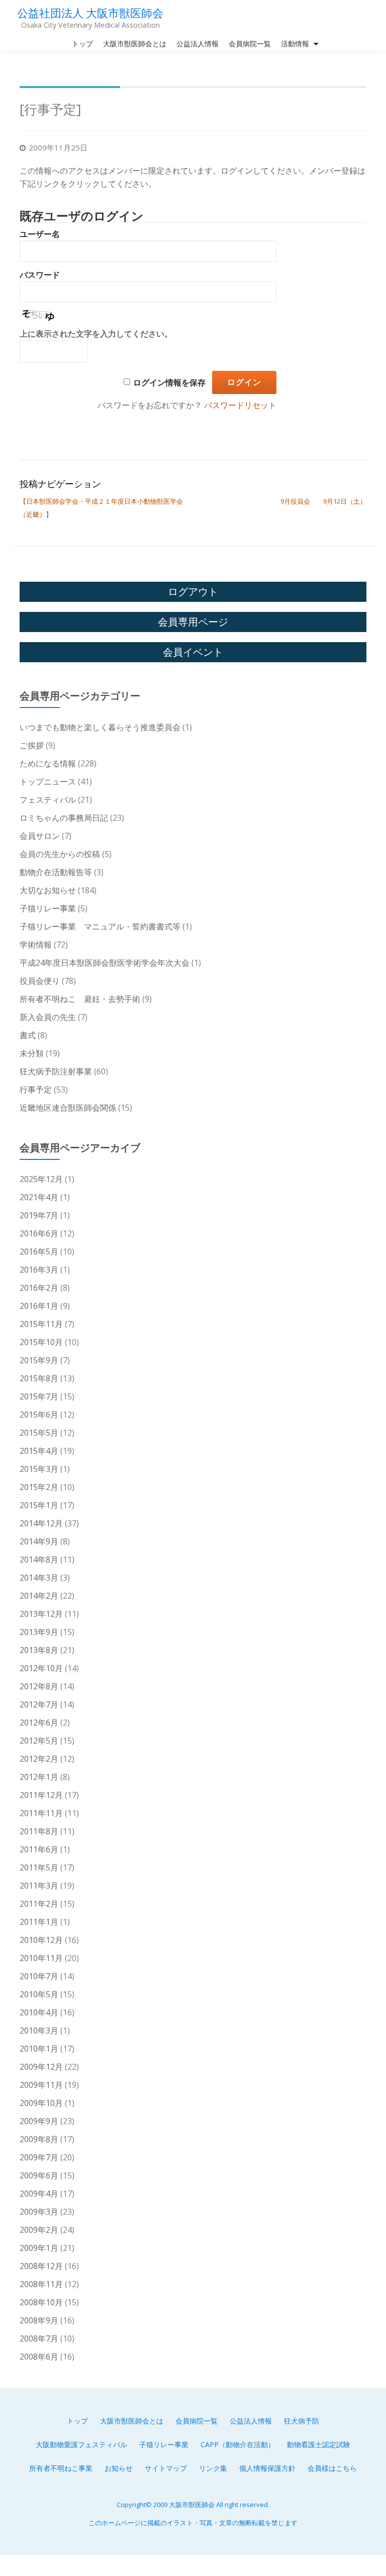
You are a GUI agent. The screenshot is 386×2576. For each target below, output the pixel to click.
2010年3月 (39, 2031)
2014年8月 (39, 1559)
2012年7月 (39, 1704)
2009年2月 (39, 2230)
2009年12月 (41, 2067)
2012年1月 (39, 1777)
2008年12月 (41, 2266)
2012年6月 (39, 1723)
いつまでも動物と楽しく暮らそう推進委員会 (100, 727)
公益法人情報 (198, 44)
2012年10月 (41, 1668)
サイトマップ (166, 2468)
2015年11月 (41, 1324)
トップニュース (48, 782)
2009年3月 (39, 2212)
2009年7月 (39, 2157)
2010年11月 (41, 1958)
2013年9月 (39, 1632)
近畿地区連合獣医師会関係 (68, 1108)
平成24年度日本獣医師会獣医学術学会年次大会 (105, 963)
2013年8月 (39, 1650)
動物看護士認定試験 (319, 2444)
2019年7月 (39, 1215)
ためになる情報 (48, 763)
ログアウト (193, 592)
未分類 (32, 1053)
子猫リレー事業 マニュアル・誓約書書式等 (100, 926)
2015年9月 (39, 1360)
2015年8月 (39, 1378)
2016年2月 (39, 1288)
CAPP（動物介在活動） (238, 2444)
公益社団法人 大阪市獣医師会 (90, 13)
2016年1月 (39, 1306)
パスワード (40, 275)
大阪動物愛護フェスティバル (81, 2444)
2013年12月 (41, 1614)
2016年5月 (39, 1252)
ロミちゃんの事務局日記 (64, 818)
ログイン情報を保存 (169, 383)
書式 (28, 1035)
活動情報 (295, 44)
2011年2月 (39, 1904)
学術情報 (36, 945)
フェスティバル (48, 800)
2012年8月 (39, 1686)
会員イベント (193, 652)
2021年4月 (39, 1197)
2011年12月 (41, 1795)
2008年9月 (39, 2320)
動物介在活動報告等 (56, 872)
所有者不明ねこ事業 (61, 2468)
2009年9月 (39, 2121)
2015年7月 (39, 1396)
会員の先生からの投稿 (60, 854)
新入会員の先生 (48, 1017)
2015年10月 (41, 1342)
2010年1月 (39, 2049)
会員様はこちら (332, 2468)
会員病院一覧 (250, 44)
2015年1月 (39, 1505)
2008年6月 (39, 2357)
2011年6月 (39, 1849)
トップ (82, 44)
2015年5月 (39, 1433)
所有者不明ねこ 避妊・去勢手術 (80, 999)
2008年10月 (41, 2302)
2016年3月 (39, 1270)
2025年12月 (41, 1179)
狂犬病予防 (302, 2421)
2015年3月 (39, 1469)
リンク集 (213, 2468)
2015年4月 (39, 1451)
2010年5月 (39, 1994)
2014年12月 (41, 1523)
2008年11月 (41, 2284)
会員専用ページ (193, 622)
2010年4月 (39, 2012)
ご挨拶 (32, 745)
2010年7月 (39, 1976)
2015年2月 (39, 1487)
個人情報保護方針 (267, 2468)
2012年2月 (39, 1759)
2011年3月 (39, 1886)
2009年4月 (39, 2194)
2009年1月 (39, 2248)
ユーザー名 (40, 234)
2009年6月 (39, 2175)
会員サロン (40, 836)
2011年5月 (39, 1867)
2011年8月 (39, 1831)
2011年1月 (39, 1922)
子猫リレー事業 (48, 908)
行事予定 (36, 1089)
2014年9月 (39, 1541)
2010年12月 (41, 1940)
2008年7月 (39, 2338)
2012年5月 (39, 1741)
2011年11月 (41, 1813)
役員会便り (40, 981)
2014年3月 (39, 1578)
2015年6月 (39, 1415)
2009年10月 (41, 2103)
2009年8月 (39, 2139)
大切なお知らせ (48, 890)
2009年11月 (41, 2085)
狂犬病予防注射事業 (56, 1071)
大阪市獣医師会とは (135, 44)
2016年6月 (39, 1233)
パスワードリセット (240, 405)
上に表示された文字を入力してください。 (96, 334)
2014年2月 (39, 1596)
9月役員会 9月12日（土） (323, 501)
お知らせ (119, 2468)
